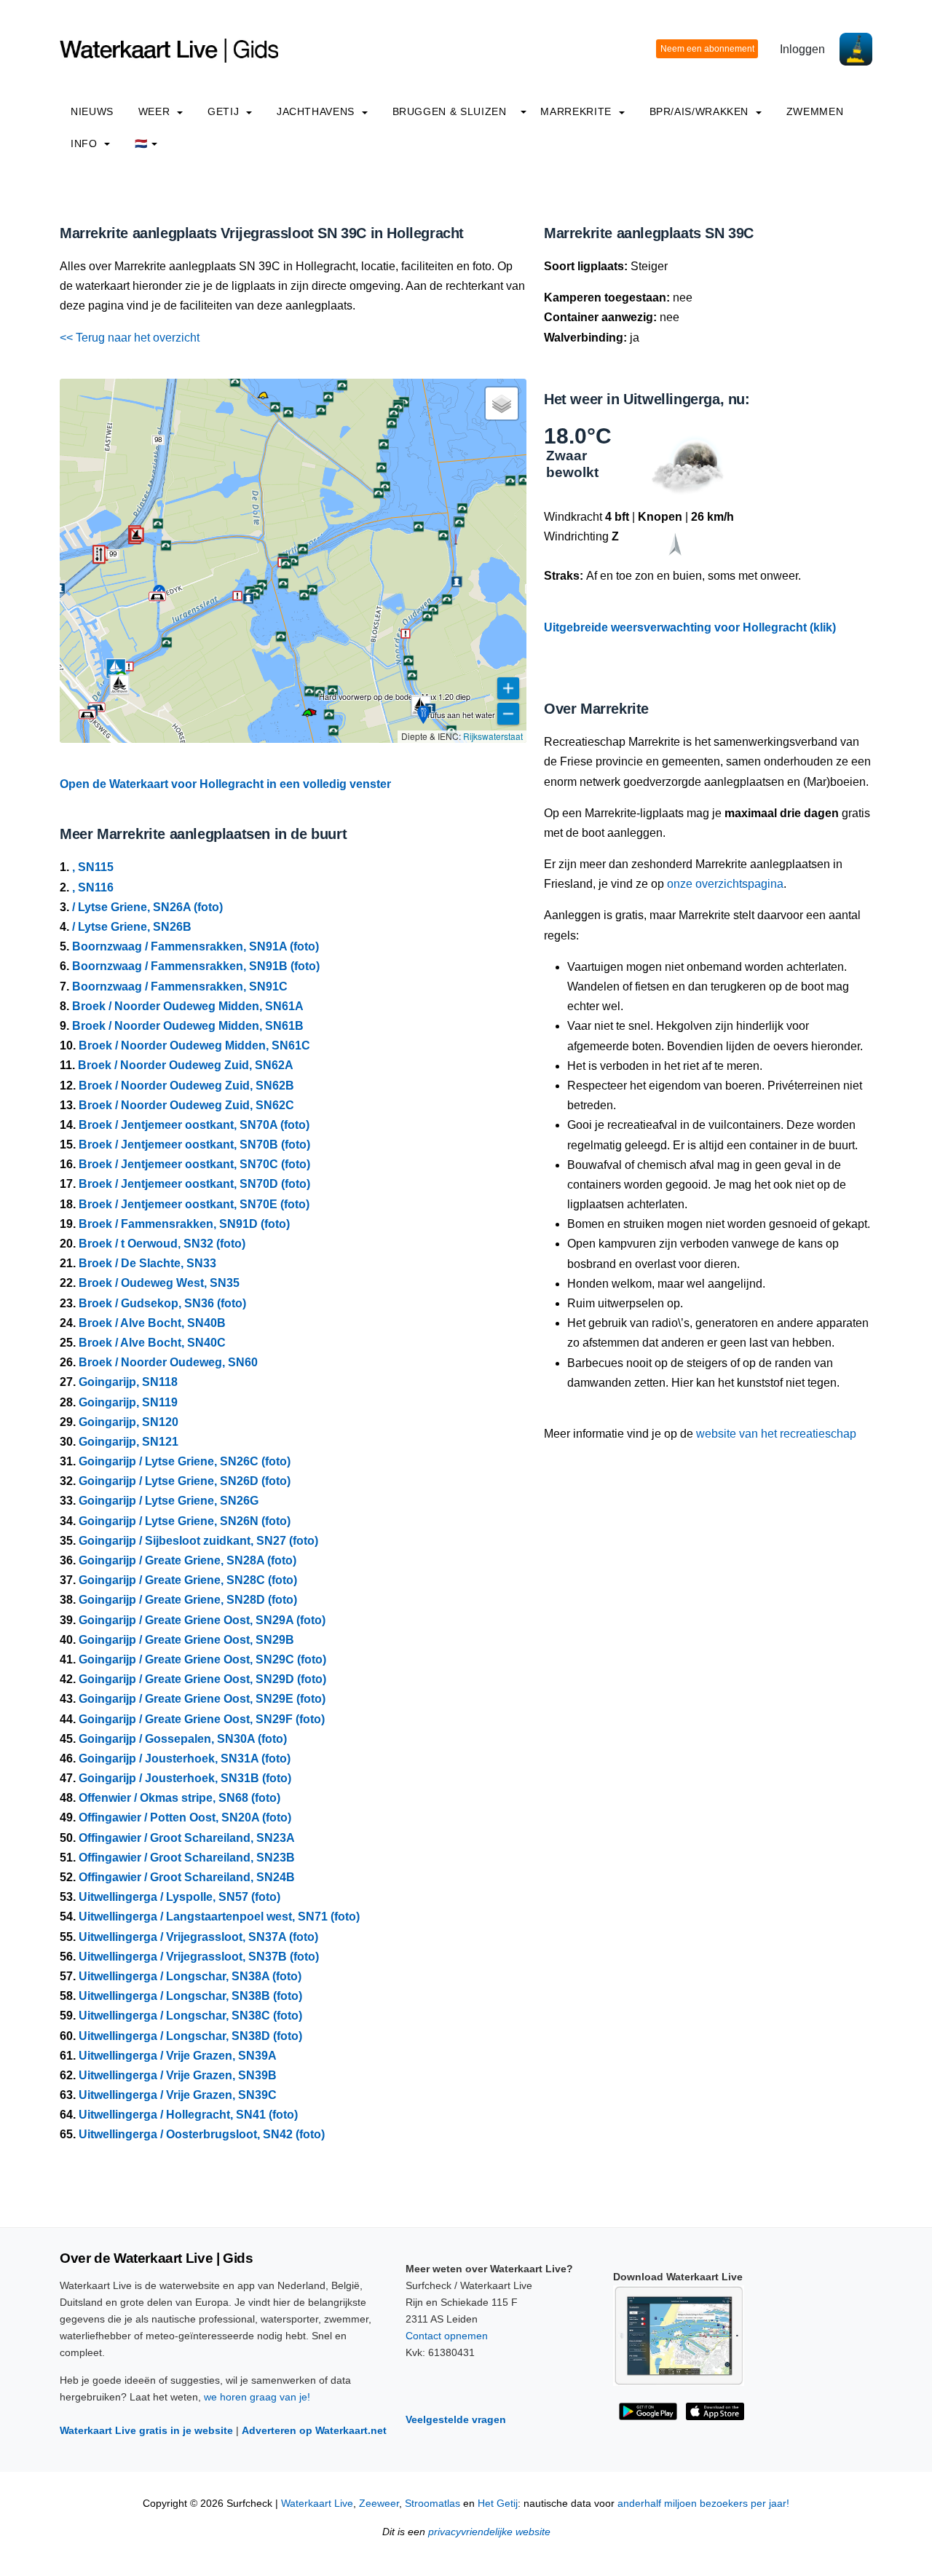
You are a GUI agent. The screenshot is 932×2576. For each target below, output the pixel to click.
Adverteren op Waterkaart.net (314, 2430)
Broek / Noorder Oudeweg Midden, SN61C (194, 1045)
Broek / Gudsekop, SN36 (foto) (162, 1303)
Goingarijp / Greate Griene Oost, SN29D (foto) (202, 1679)
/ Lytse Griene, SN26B (132, 927)
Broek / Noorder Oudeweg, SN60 (168, 1362)
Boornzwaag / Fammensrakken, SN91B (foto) (196, 966)
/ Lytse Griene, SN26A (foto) (147, 907)
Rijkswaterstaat (493, 736)
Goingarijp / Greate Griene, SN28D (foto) (188, 1600)
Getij (225, 111)
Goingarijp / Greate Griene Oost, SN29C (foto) (202, 1659)
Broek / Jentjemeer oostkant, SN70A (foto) (194, 1125)
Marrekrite (577, 111)
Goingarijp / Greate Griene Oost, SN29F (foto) (202, 1719)
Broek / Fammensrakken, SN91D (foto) (184, 1224)
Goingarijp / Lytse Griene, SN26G (169, 1501)
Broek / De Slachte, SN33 (147, 1263)
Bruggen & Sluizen (450, 111)
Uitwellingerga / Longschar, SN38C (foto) (190, 2016)
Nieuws (92, 111)
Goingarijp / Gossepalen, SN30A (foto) (183, 1739)
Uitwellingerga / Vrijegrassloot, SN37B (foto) (199, 1957)
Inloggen (802, 49)
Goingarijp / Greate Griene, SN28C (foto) (188, 1580)
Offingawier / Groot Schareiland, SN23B (187, 1858)
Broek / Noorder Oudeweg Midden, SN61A (188, 1006)
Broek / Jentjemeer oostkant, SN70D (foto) (194, 1184)
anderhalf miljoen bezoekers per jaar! (703, 2504)
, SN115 (93, 867)
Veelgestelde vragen (456, 2419)
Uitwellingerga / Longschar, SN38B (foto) (190, 1996)
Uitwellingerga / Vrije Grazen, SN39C (178, 2095)
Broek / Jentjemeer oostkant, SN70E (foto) (194, 1204)
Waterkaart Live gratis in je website (146, 2430)
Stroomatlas (433, 2504)
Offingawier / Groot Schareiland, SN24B (187, 1877)
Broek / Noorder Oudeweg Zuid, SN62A (186, 1065)
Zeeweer (379, 2504)
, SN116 (93, 887)
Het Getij (498, 2504)
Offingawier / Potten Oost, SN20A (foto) (185, 1817)
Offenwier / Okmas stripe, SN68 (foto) (179, 1798)
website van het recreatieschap (776, 1434)
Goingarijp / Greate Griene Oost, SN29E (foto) (202, 1699)
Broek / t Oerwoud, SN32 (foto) (162, 1244)
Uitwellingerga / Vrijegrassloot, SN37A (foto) (198, 1937)
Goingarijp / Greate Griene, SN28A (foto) (187, 1560)
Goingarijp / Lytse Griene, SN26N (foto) (185, 1521)
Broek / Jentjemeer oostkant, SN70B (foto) (194, 1145)
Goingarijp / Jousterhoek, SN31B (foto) (185, 1778)
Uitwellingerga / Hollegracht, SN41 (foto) (188, 2115)
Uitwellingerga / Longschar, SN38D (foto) (190, 2036)
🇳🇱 (141, 143)
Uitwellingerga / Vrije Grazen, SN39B (178, 2075)
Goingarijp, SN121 (129, 1442)
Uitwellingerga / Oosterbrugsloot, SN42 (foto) (202, 2134)
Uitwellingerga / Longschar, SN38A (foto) (190, 1976)
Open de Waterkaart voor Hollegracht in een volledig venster (225, 784)
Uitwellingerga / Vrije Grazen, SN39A (178, 2056)
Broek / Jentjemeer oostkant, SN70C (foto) (194, 1164)
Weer (156, 111)
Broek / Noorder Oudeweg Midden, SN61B (188, 1026)
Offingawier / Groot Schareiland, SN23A (187, 1838)
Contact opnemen (447, 2336)
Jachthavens (317, 111)
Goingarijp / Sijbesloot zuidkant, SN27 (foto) (198, 1541)
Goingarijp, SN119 (128, 1402)
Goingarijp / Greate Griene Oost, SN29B (186, 1640)
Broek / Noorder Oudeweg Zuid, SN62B (186, 1086)
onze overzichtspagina (725, 884)
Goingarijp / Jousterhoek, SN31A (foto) (185, 1758)
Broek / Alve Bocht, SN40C (152, 1343)
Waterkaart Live (317, 2504)
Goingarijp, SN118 (128, 1382)
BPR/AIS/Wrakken (701, 111)
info (86, 143)
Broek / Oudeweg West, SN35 (159, 1283)
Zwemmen (815, 111)
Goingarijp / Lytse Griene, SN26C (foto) (185, 1461)
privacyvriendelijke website (489, 2532)
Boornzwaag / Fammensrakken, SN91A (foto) (196, 946)
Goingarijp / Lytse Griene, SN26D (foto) (185, 1481)
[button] (456, 544)
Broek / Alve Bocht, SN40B (152, 1323)
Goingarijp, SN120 (129, 1422)
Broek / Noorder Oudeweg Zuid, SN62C (186, 1105)
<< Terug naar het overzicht (130, 338)
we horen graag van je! (257, 2397)
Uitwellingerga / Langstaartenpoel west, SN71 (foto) (219, 1917)
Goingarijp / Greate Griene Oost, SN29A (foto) (202, 1620)
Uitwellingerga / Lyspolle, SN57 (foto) (179, 1897)
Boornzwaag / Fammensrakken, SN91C (180, 986)
